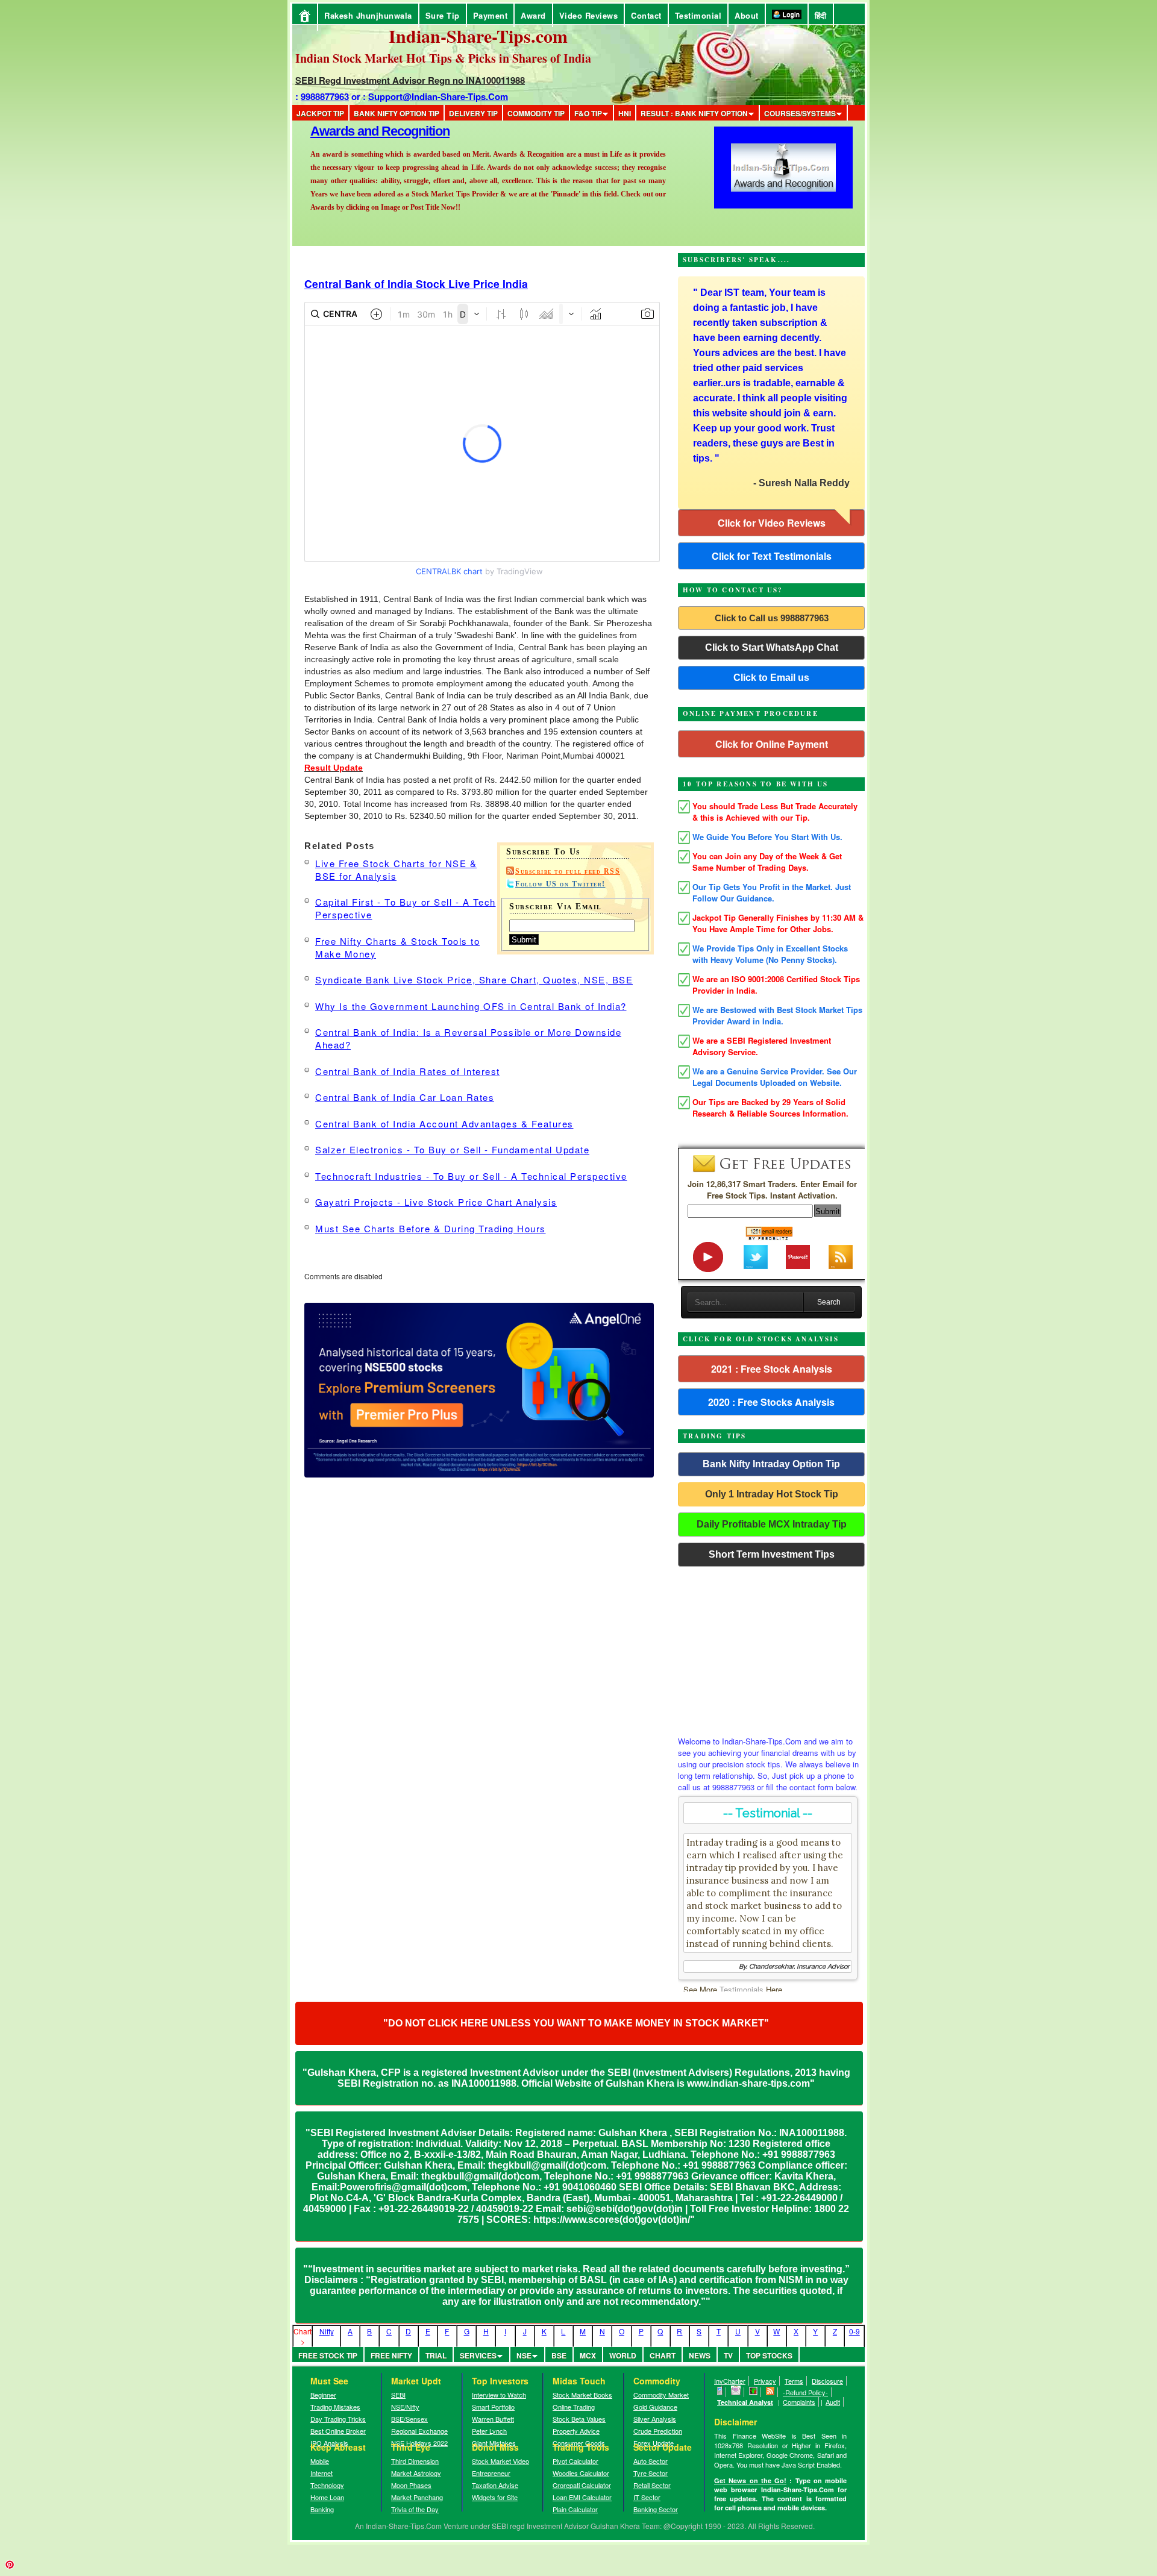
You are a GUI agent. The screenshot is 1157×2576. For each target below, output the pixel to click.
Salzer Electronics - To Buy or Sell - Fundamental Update (452, 1149)
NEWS (700, 2355)
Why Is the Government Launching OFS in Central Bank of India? (471, 1006)
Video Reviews (589, 15)
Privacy (765, 2381)
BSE (559, 2355)
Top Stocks (769, 2355)
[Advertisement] (771, 1648)
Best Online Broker (338, 2431)
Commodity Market (661, 2395)
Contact (646, 15)
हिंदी (821, 15)
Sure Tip (443, 15)
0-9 (854, 2331)
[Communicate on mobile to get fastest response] (720, 2392)
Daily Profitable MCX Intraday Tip (772, 1524)
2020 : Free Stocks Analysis (771, 1402)
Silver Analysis (655, 2419)
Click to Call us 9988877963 (772, 618)
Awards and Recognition (380, 224)
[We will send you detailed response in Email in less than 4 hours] (736, 2392)
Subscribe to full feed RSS (568, 871)
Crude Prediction (658, 2431)
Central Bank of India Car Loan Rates (405, 1097)
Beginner (323, 2395)
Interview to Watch (499, 2395)
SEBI (398, 2395)
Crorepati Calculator (582, 2485)
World (623, 2355)
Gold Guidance (655, 2407)
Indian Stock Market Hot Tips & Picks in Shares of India (443, 58)
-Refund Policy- (805, 2392)
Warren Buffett (493, 2419)
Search (829, 1302)
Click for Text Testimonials (772, 556)
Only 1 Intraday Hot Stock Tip (772, 1494)
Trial (436, 2355)
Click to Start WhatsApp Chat (772, 647)
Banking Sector (656, 2509)
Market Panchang (417, 2497)
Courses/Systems (800, 113)
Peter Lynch (489, 2431)
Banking (322, 2509)
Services (478, 2355)
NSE (524, 2355)
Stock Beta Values (579, 2419)
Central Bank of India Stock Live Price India (416, 284)
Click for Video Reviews (772, 523)
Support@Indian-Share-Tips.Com (438, 96)
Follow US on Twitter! (560, 884)
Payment (491, 15)
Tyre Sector (651, 2473)
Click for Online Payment (772, 744)
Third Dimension (415, 2461)
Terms (794, 2381)
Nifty (327, 2331)
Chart (663, 2355)
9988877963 (325, 96)
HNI (625, 113)
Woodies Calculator (581, 2473)
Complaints (799, 2402)
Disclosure (827, 2381)
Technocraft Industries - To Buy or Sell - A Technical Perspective (471, 1176)
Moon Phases (411, 2485)
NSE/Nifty (405, 2407)
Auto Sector (651, 2461)
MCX (588, 2355)
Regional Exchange (419, 2431)
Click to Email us (771, 678)
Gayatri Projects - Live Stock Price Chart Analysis (436, 1202)
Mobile (320, 2461)
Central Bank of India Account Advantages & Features (444, 1123)
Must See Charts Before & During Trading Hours (431, 1228)
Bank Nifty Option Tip (397, 113)
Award (533, 15)
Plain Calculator (575, 2509)
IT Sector (647, 2497)
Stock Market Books (582, 2395)
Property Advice (576, 2431)
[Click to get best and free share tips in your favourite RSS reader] (770, 2392)
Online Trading (574, 2407)
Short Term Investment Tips (772, 1554)
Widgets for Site (495, 2497)
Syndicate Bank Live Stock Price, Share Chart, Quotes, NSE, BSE (474, 979)
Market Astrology (416, 2473)
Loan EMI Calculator (582, 2497)
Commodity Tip (536, 113)
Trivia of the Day (415, 2509)
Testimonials (742, 1989)
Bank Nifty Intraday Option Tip (771, 1464)
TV (728, 2355)
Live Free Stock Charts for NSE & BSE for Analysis (396, 870)
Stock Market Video (500, 2461)
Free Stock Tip (328, 2355)
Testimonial (698, 15)
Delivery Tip (473, 113)
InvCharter (730, 2381)
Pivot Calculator (575, 2461)
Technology (327, 2485)
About (747, 15)
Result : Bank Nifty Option (694, 113)
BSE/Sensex (409, 2419)
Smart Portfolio (493, 2407)
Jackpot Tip (320, 113)
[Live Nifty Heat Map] (754, 2392)
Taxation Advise (495, 2485)
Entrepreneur (491, 2473)
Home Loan (327, 2497)
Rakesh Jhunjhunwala (368, 15)
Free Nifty (391, 2355)
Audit (833, 2402)
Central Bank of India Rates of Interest (408, 1071)
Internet (321, 2473)
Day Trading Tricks (338, 2419)
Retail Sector (652, 2485)
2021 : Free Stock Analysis (772, 1369)
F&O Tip (588, 113)
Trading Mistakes (335, 2407)
